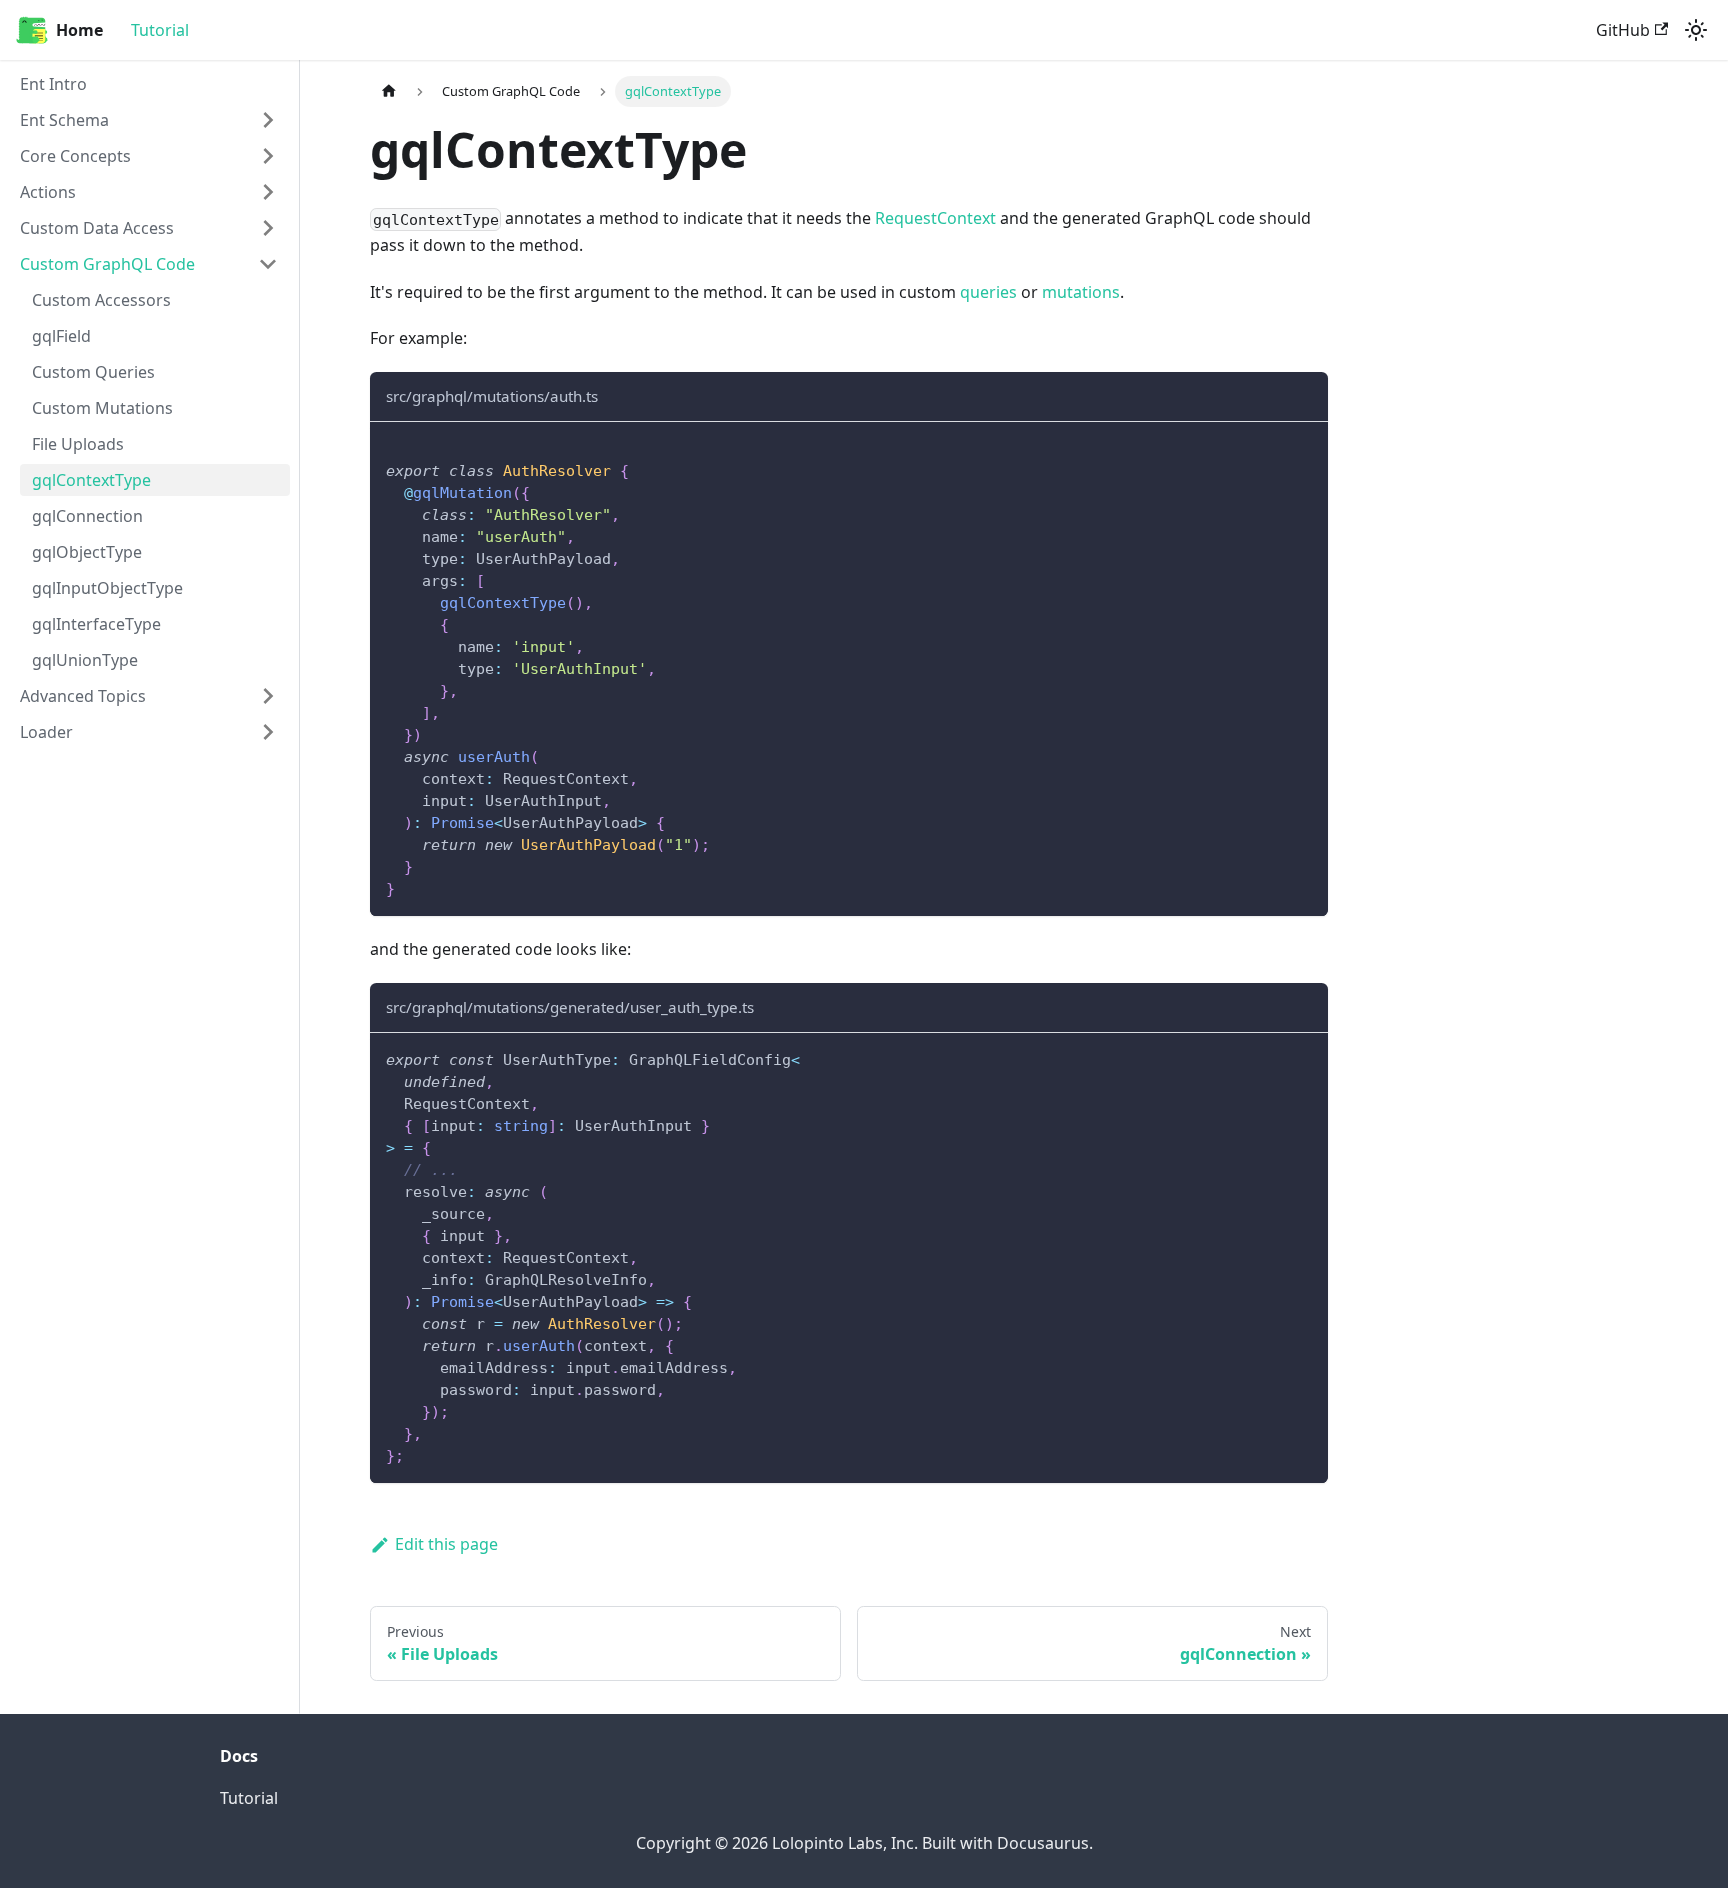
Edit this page (446, 1544)
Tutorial (160, 30)
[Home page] (389, 91)
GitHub (1623, 30)
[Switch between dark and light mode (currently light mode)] (1696, 30)
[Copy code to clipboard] (1303, 446)
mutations (1081, 292)
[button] (149, 120)
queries (988, 292)
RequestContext (935, 218)
